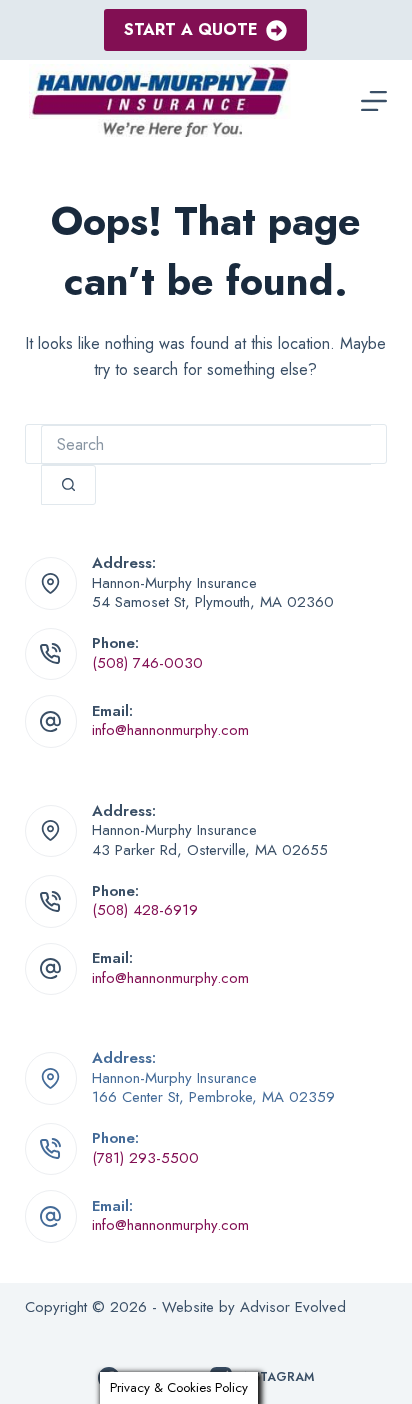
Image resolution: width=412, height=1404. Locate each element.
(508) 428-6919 (145, 910)
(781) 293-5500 (145, 1158)
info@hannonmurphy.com (170, 730)
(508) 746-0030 (147, 663)
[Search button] (68, 485)
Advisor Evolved (293, 1307)
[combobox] (206, 445)
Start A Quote (191, 29)
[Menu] (374, 101)
